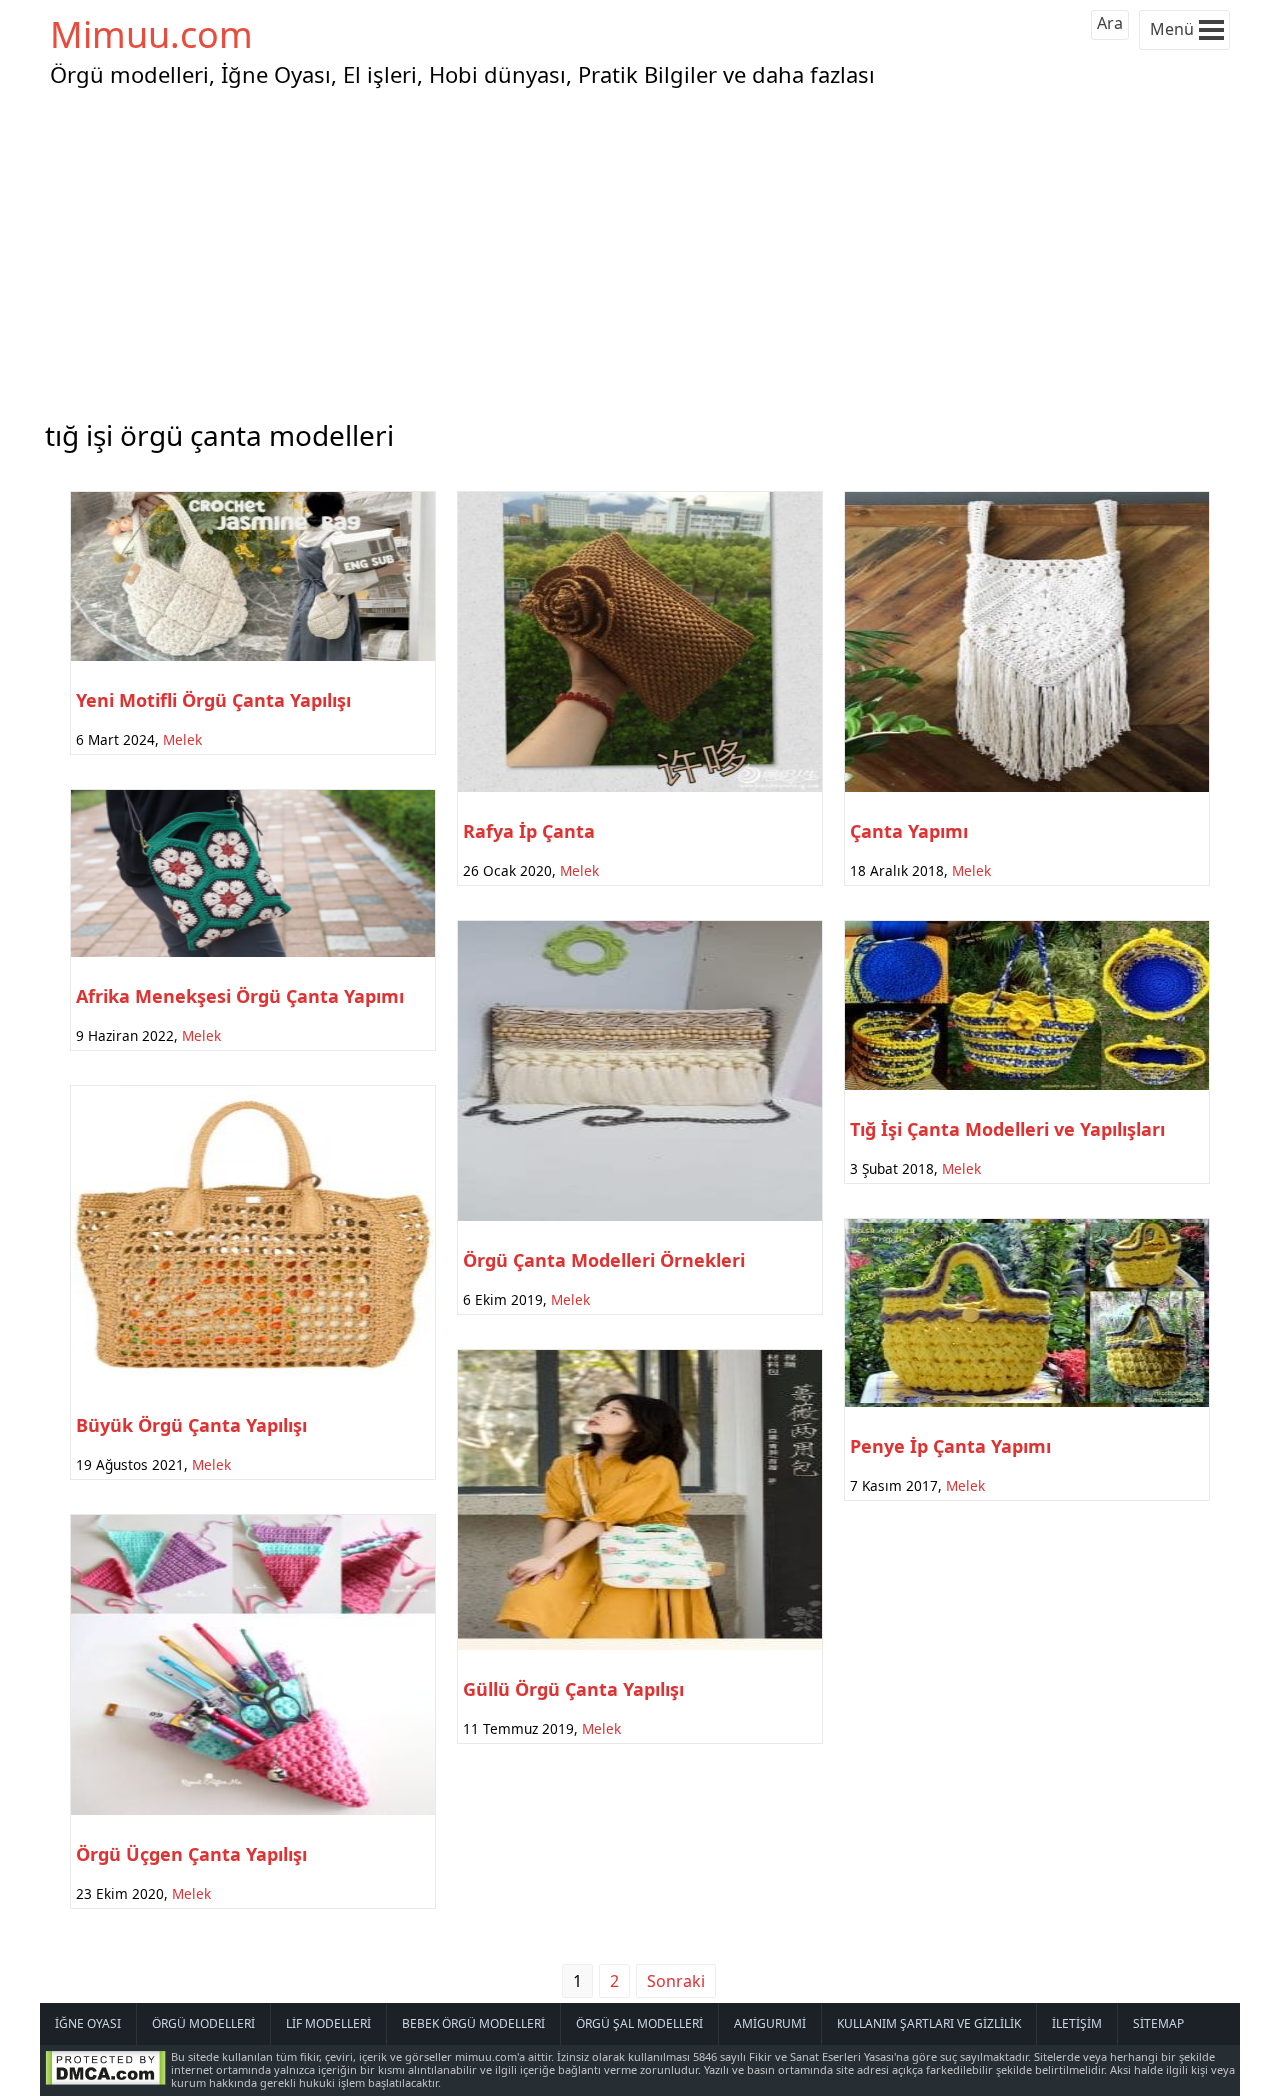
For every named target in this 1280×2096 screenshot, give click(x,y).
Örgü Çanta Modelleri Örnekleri (604, 1260)
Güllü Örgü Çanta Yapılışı (573, 1689)
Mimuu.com (151, 34)
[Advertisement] (640, 249)
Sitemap (1158, 2023)
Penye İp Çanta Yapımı (950, 1446)
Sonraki (676, 1981)
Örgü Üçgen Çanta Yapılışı (191, 1854)
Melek (182, 739)
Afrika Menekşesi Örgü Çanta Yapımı (240, 996)
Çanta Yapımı (909, 831)
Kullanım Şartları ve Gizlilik (929, 2023)
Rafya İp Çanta (529, 831)
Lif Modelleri (328, 2023)
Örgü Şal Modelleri (639, 2023)
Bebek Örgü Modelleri (473, 2023)
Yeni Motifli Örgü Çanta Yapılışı (213, 700)
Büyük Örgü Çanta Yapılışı (191, 1425)
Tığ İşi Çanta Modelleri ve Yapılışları (1007, 1129)
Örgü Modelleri (203, 2023)
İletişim (1077, 2023)
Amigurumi (770, 2023)
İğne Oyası (88, 2023)
